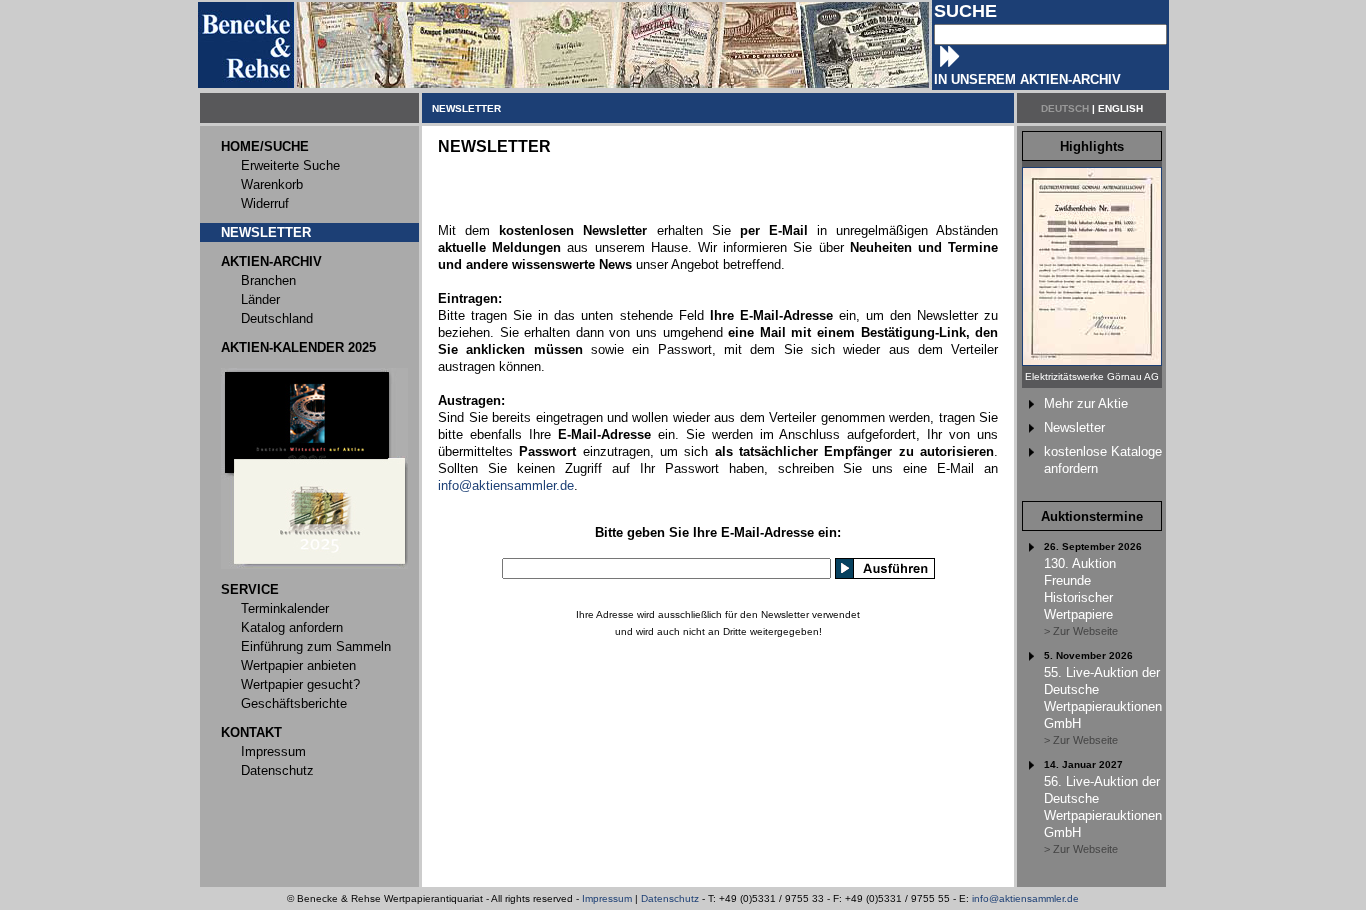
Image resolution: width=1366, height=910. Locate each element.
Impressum (607, 898)
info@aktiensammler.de (506, 485)
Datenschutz (670, 898)
